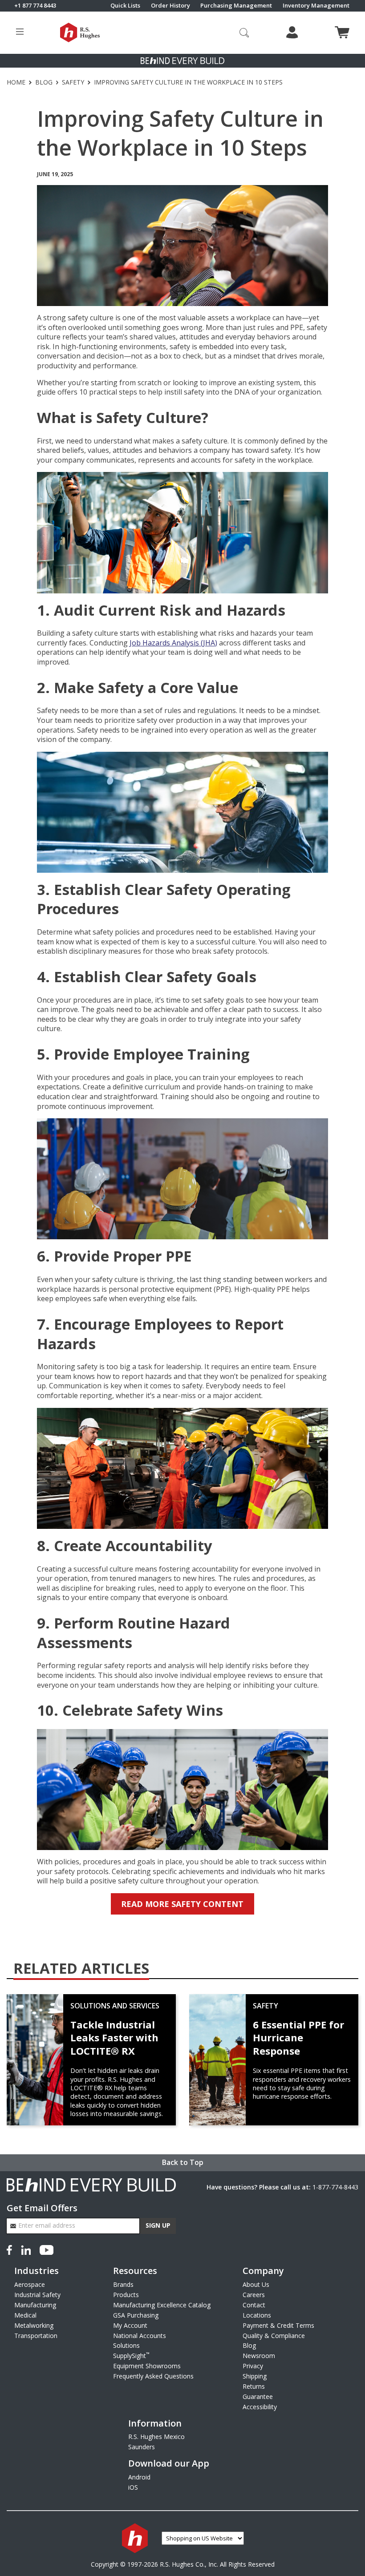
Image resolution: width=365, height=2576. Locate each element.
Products (126, 2295)
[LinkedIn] (26, 2249)
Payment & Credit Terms (278, 2325)
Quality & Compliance (274, 2336)
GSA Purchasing (136, 2315)
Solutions (126, 2345)
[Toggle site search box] (244, 32)
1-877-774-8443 (335, 2187)
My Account (130, 2325)
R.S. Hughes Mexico (156, 2437)
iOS (133, 2487)
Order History (170, 6)
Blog (44, 82)
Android (139, 2477)
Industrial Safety (37, 2295)
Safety (73, 82)
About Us (256, 2284)
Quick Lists (125, 6)
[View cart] (342, 32)
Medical (25, 2315)
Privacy (253, 2366)
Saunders (142, 2447)
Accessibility (260, 2407)
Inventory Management (316, 6)
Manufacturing (35, 2305)
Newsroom (259, 2356)
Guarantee (258, 2397)
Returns (254, 2386)
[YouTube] (47, 2249)
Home (16, 82)
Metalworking (34, 2325)
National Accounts (140, 2336)
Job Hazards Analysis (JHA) (173, 643)
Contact (254, 2305)
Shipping (255, 2376)
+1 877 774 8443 (35, 6)
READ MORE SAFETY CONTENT (182, 1904)
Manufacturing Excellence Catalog (162, 2305)
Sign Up (158, 2225)
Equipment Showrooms (147, 2366)
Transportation (36, 2336)
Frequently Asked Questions (153, 2376)
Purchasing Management (236, 6)
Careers (254, 2295)
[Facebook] (11, 2249)
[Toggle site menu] (20, 33)
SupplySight (131, 2356)
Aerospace (30, 2284)
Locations (257, 2315)
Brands (123, 2284)
